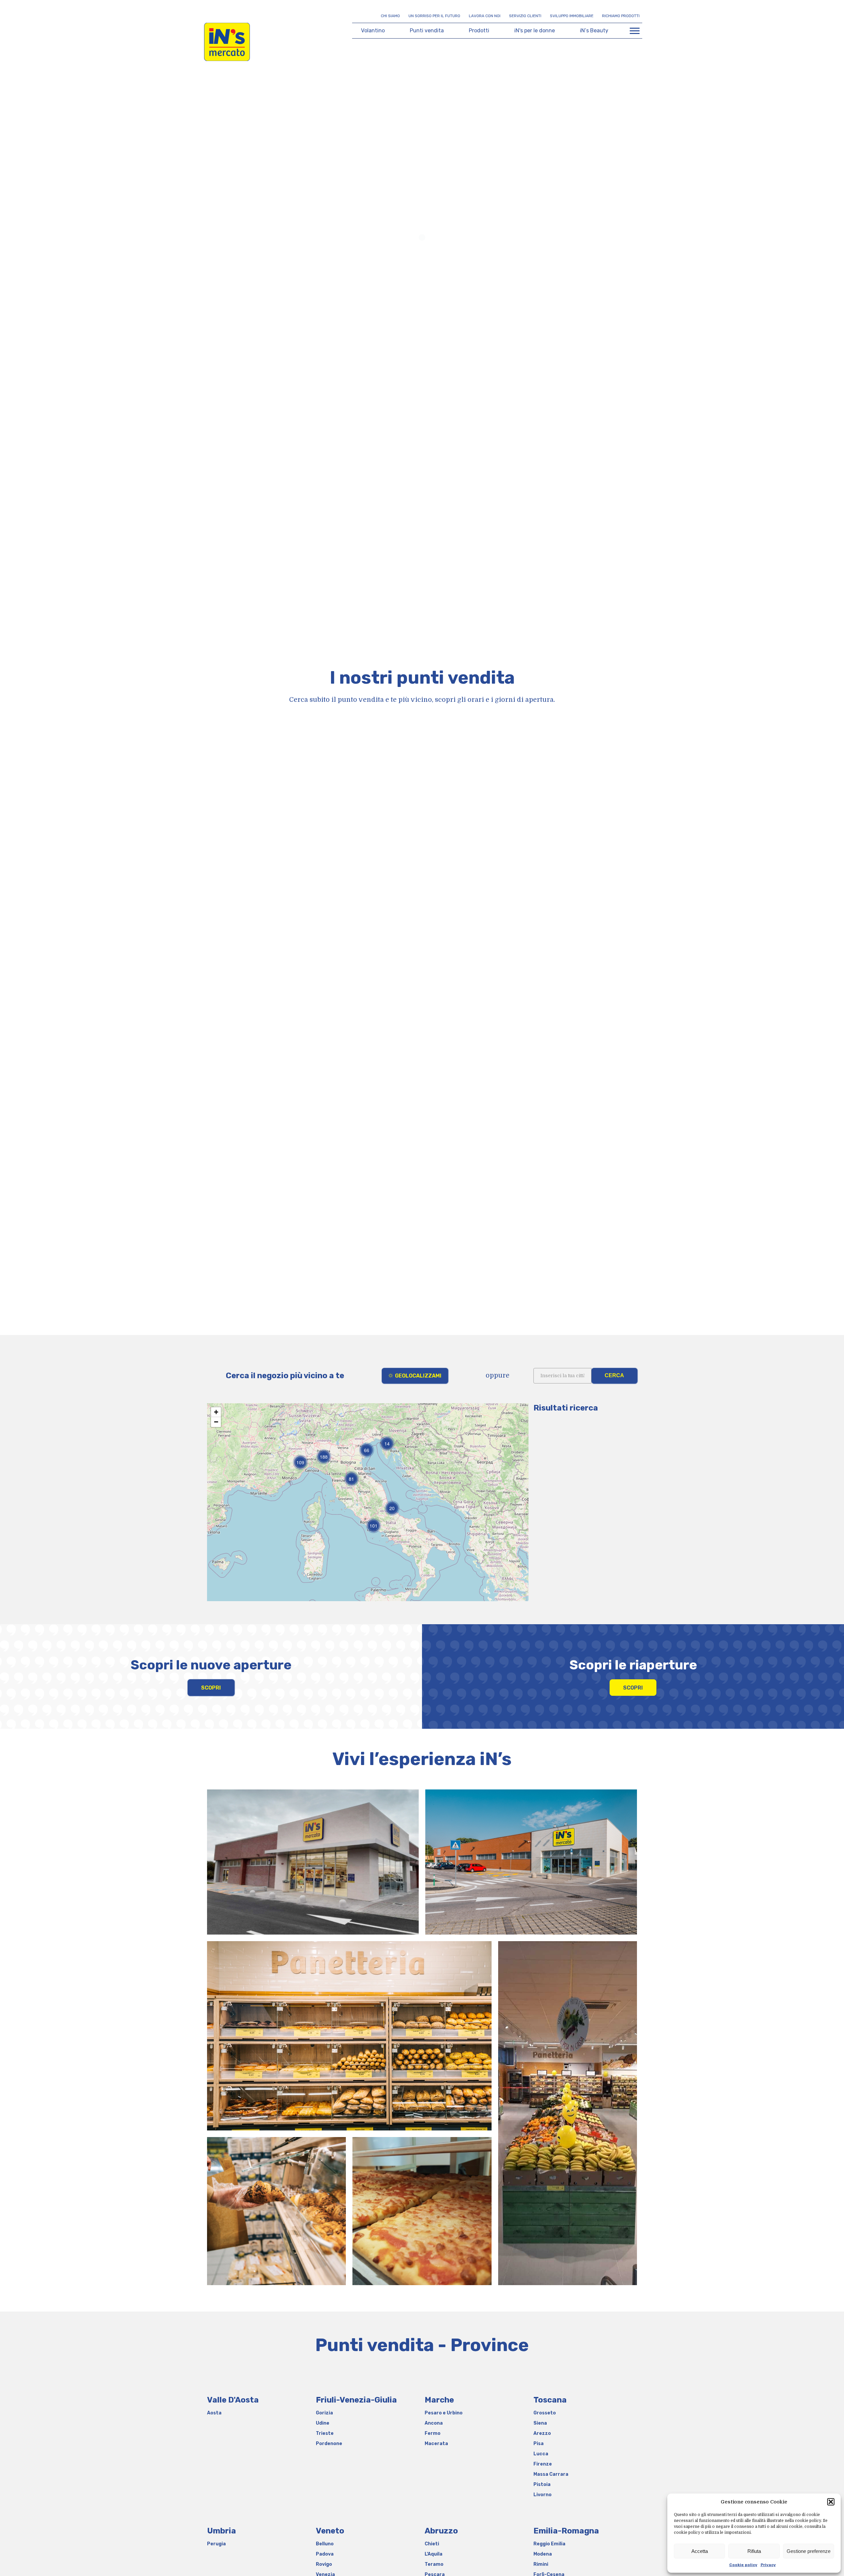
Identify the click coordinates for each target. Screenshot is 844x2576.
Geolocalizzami (418, 1376)
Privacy (768, 2565)
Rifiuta (754, 2551)
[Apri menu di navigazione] (635, 31)
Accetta (700, 2551)
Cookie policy (743, 2565)
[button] (831, 2502)
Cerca (614, 1375)
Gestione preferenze (809, 2551)
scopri (211, 1688)
